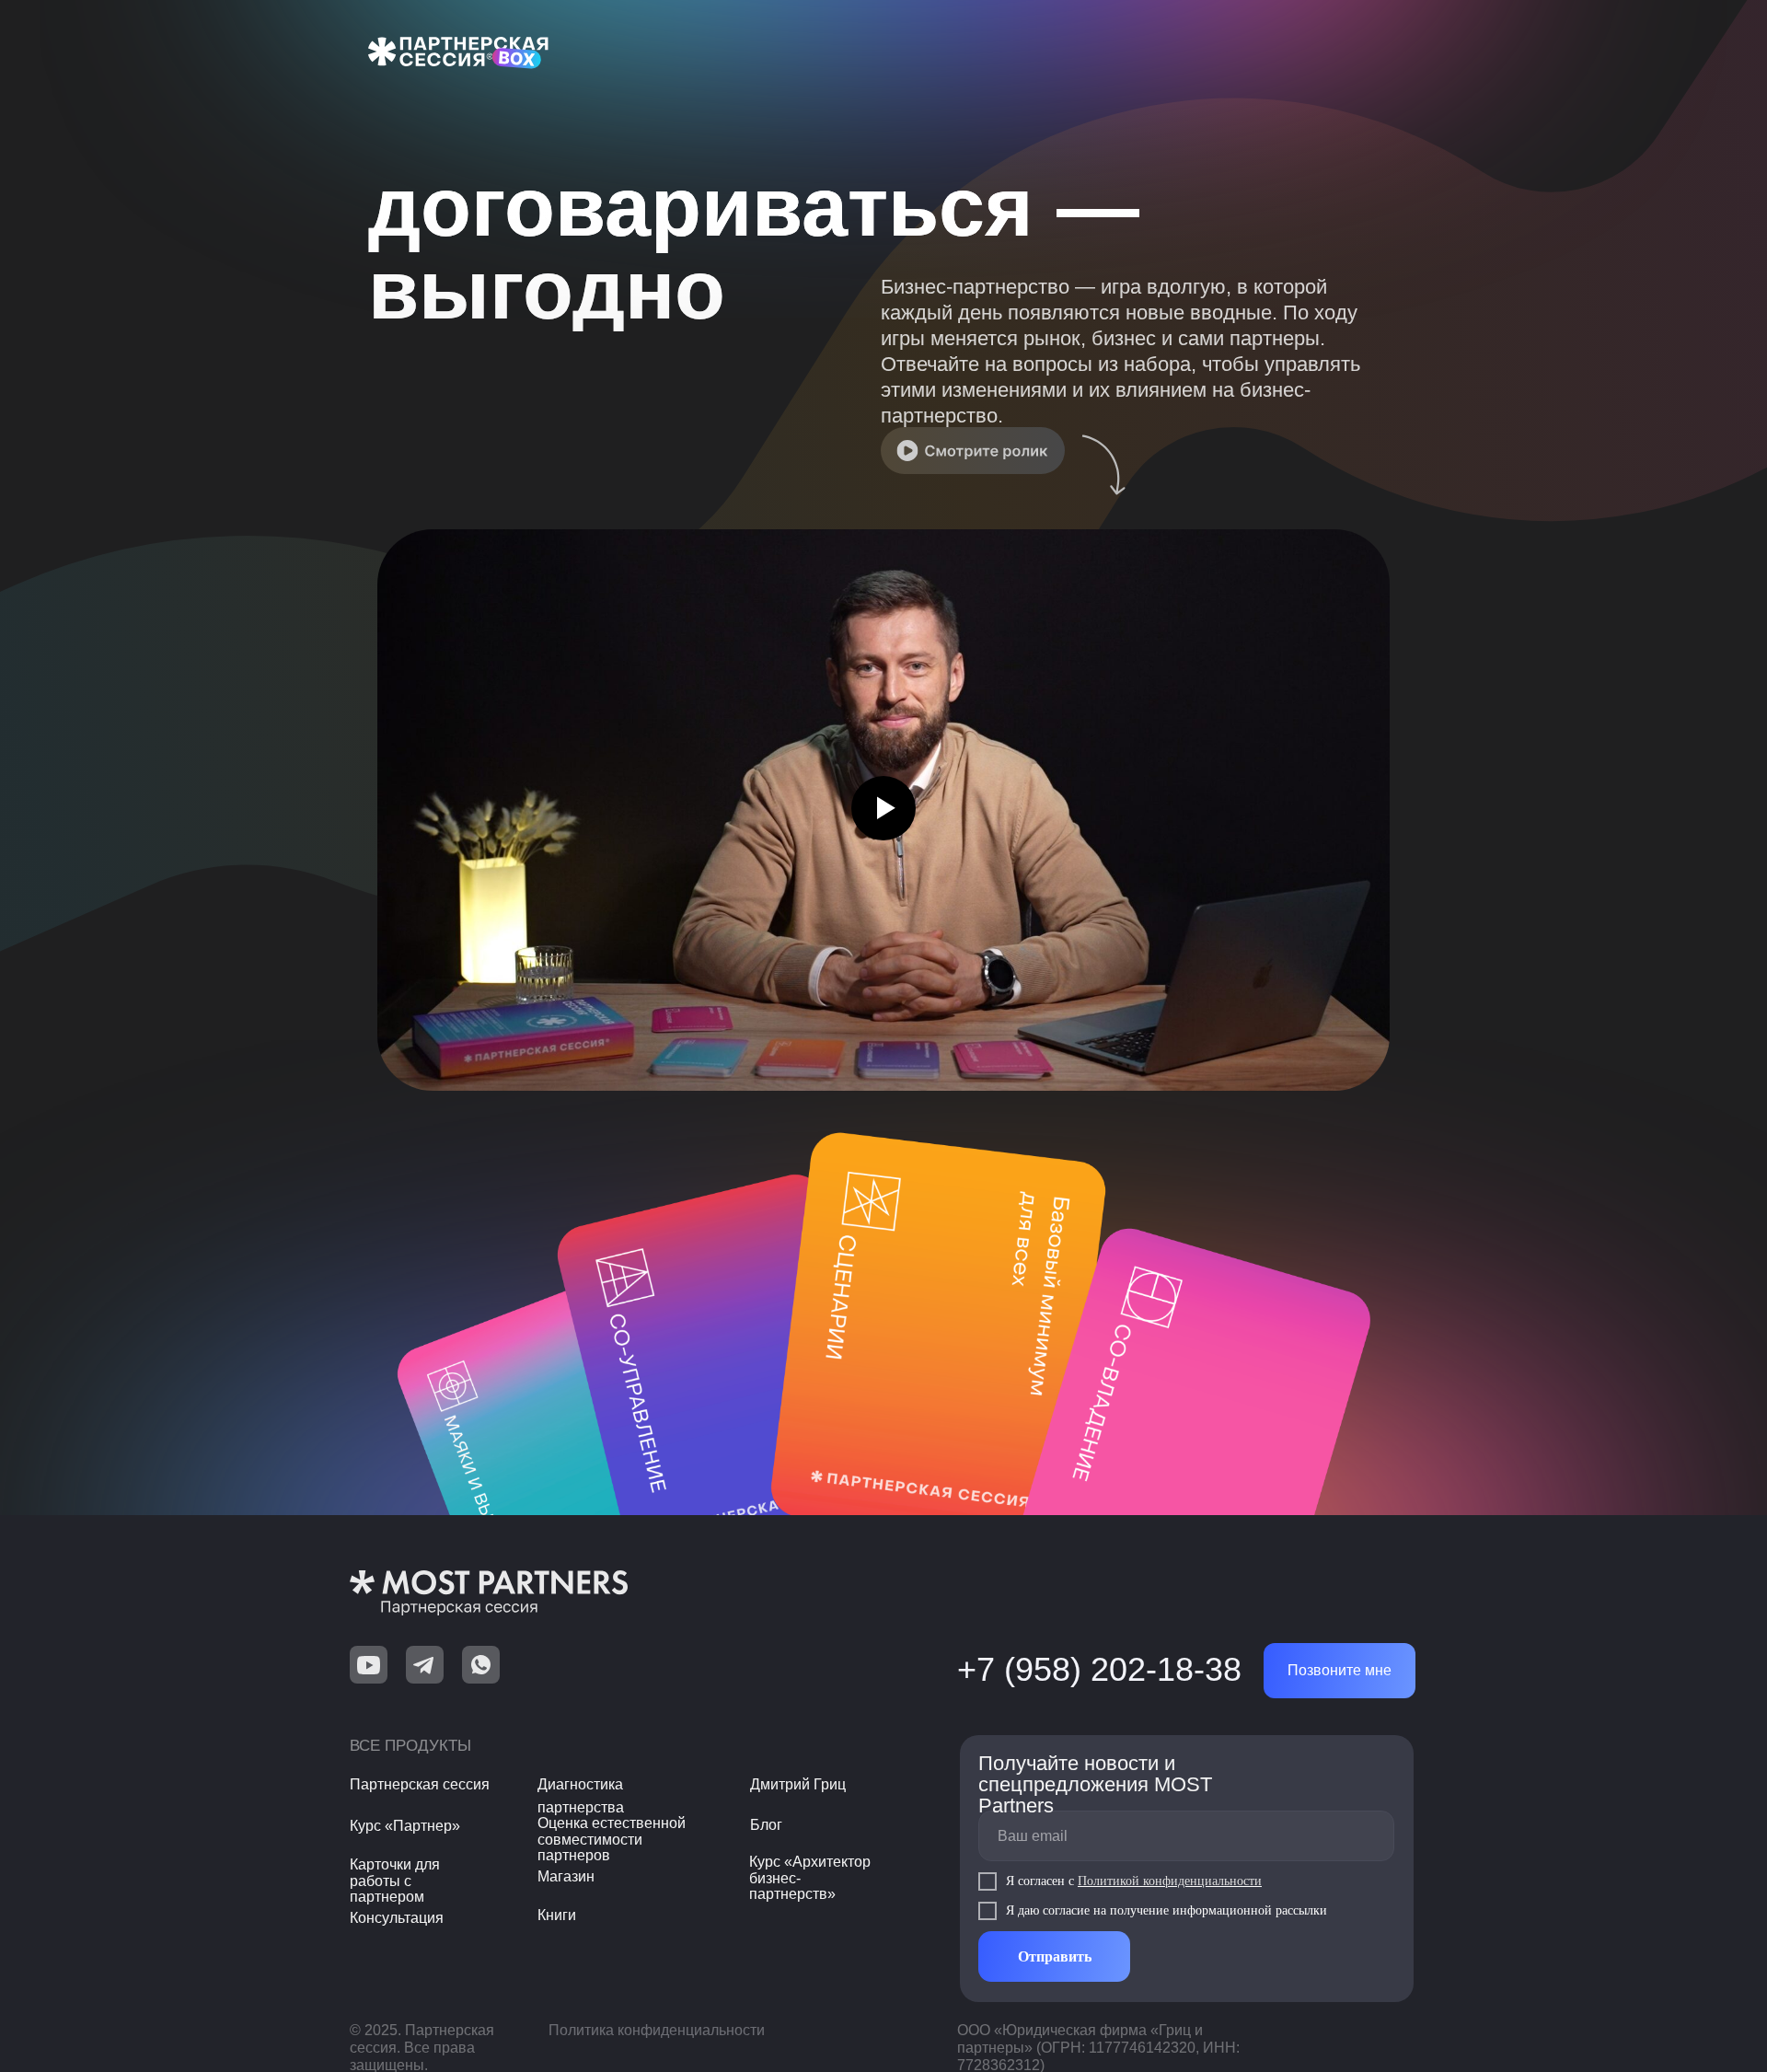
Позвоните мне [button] (1340, 1670)
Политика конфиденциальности (657, 2030)
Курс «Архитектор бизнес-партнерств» (810, 1878)
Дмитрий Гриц (798, 1784)
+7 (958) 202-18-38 (1099, 1669)
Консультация (397, 1918)
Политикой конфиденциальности (1170, 1881)
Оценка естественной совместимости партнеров (612, 1839)
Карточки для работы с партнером (395, 1881)
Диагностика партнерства (581, 1796)
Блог (766, 1825)
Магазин (566, 1876)
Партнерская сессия (420, 1784)
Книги (557, 1915)
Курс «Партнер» (405, 1826)
